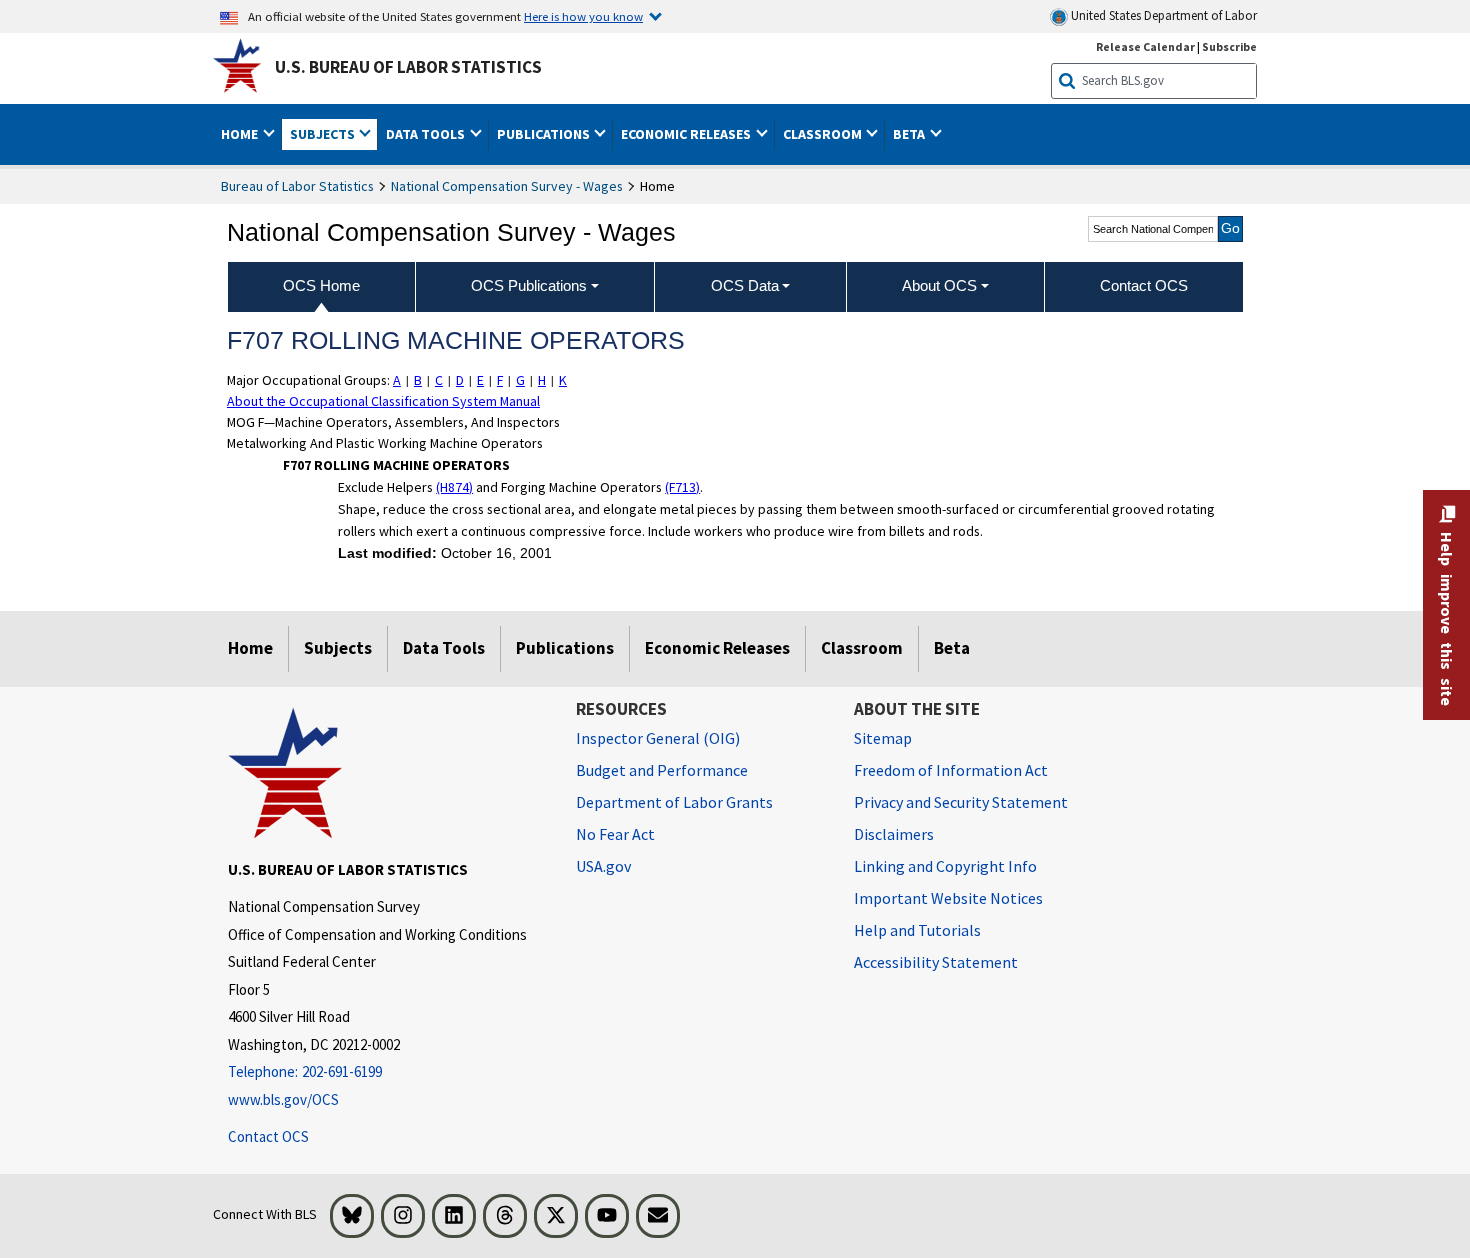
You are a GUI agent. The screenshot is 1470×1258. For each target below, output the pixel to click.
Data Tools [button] (427, 134)
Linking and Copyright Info (945, 866)
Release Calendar (1145, 46)
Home (250, 648)
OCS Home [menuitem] (321, 285)
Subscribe (1229, 46)
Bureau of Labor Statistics (297, 186)
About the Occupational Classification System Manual (383, 401)
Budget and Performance (662, 770)
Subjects (338, 648)
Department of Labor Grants (674, 802)
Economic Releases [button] (687, 134)
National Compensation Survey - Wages (507, 186)
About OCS (939, 285)
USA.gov (603, 866)
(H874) (454, 487)
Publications (565, 648)
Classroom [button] (824, 134)
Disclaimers (894, 834)
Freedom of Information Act (951, 770)
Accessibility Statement (936, 962)
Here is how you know (583, 16)
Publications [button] (545, 134)
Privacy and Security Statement (961, 802)
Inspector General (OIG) (658, 738)
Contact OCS (268, 1136)
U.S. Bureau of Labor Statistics (408, 67)
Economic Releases (717, 648)
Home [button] (241, 134)
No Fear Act (615, 834)
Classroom (862, 648)
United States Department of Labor (1162, 15)
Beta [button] (910, 134)
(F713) (682, 487)
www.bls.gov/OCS (283, 1099)
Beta (952, 648)
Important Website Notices (948, 898)
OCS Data (745, 285)
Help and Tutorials (917, 930)
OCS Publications (529, 285)
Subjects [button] (324, 134)
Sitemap (883, 738)
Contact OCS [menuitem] (1144, 285)
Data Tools (444, 648)
